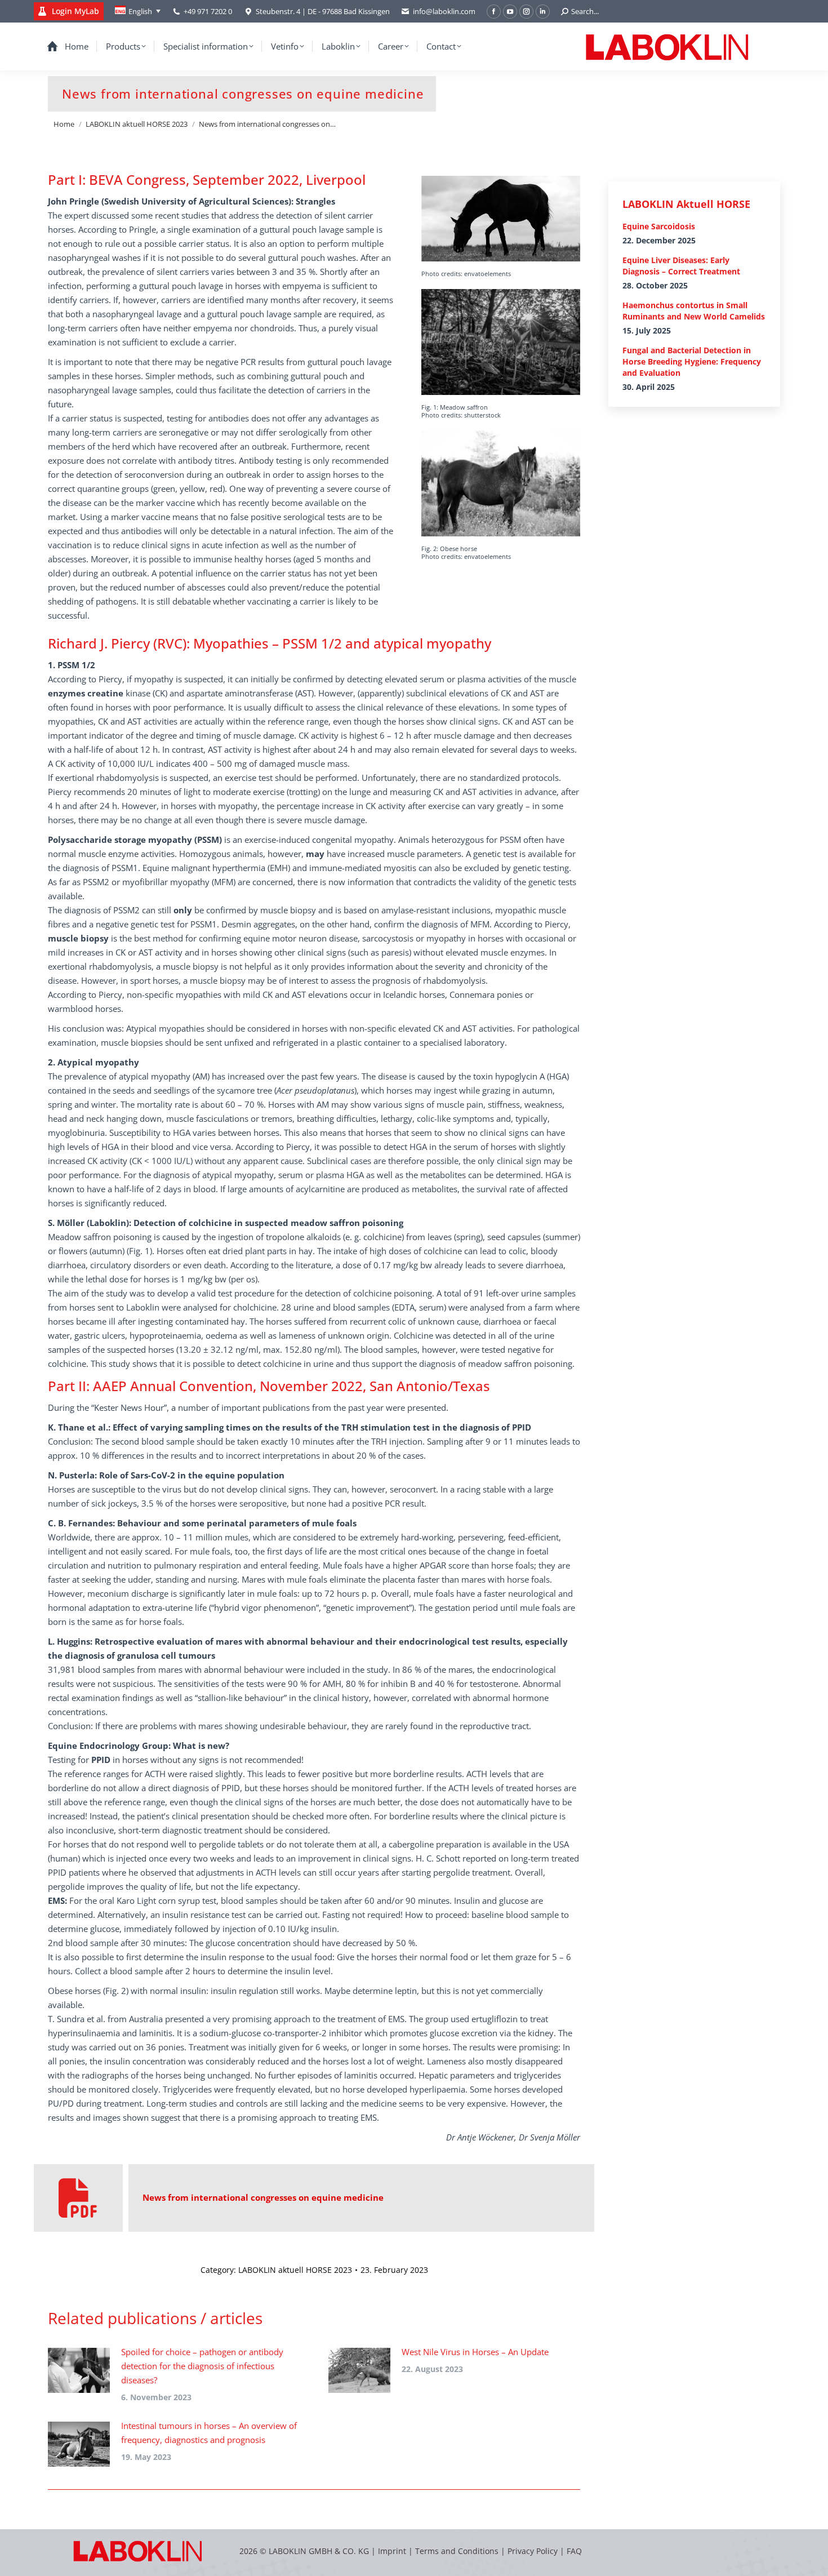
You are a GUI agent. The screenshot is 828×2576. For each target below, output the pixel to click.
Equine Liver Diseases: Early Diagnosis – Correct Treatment (681, 266)
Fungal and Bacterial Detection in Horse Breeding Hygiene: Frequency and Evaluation (692, 361)
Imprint (392, 2551)
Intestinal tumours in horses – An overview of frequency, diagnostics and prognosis (209, 2433)
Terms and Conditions (458, 2551)
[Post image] (79, 2370)
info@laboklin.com (444, 11)
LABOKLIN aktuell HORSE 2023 (295, 2270)
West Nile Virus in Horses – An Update (475, 2352)
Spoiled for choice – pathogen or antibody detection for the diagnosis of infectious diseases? (202, 2366)
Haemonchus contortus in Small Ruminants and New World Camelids (694, 311)
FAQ (574, 2551)
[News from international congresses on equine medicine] (78, 2198)
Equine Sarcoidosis (659, 226)
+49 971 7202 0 (208, 11)
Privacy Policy (533, 2551)
